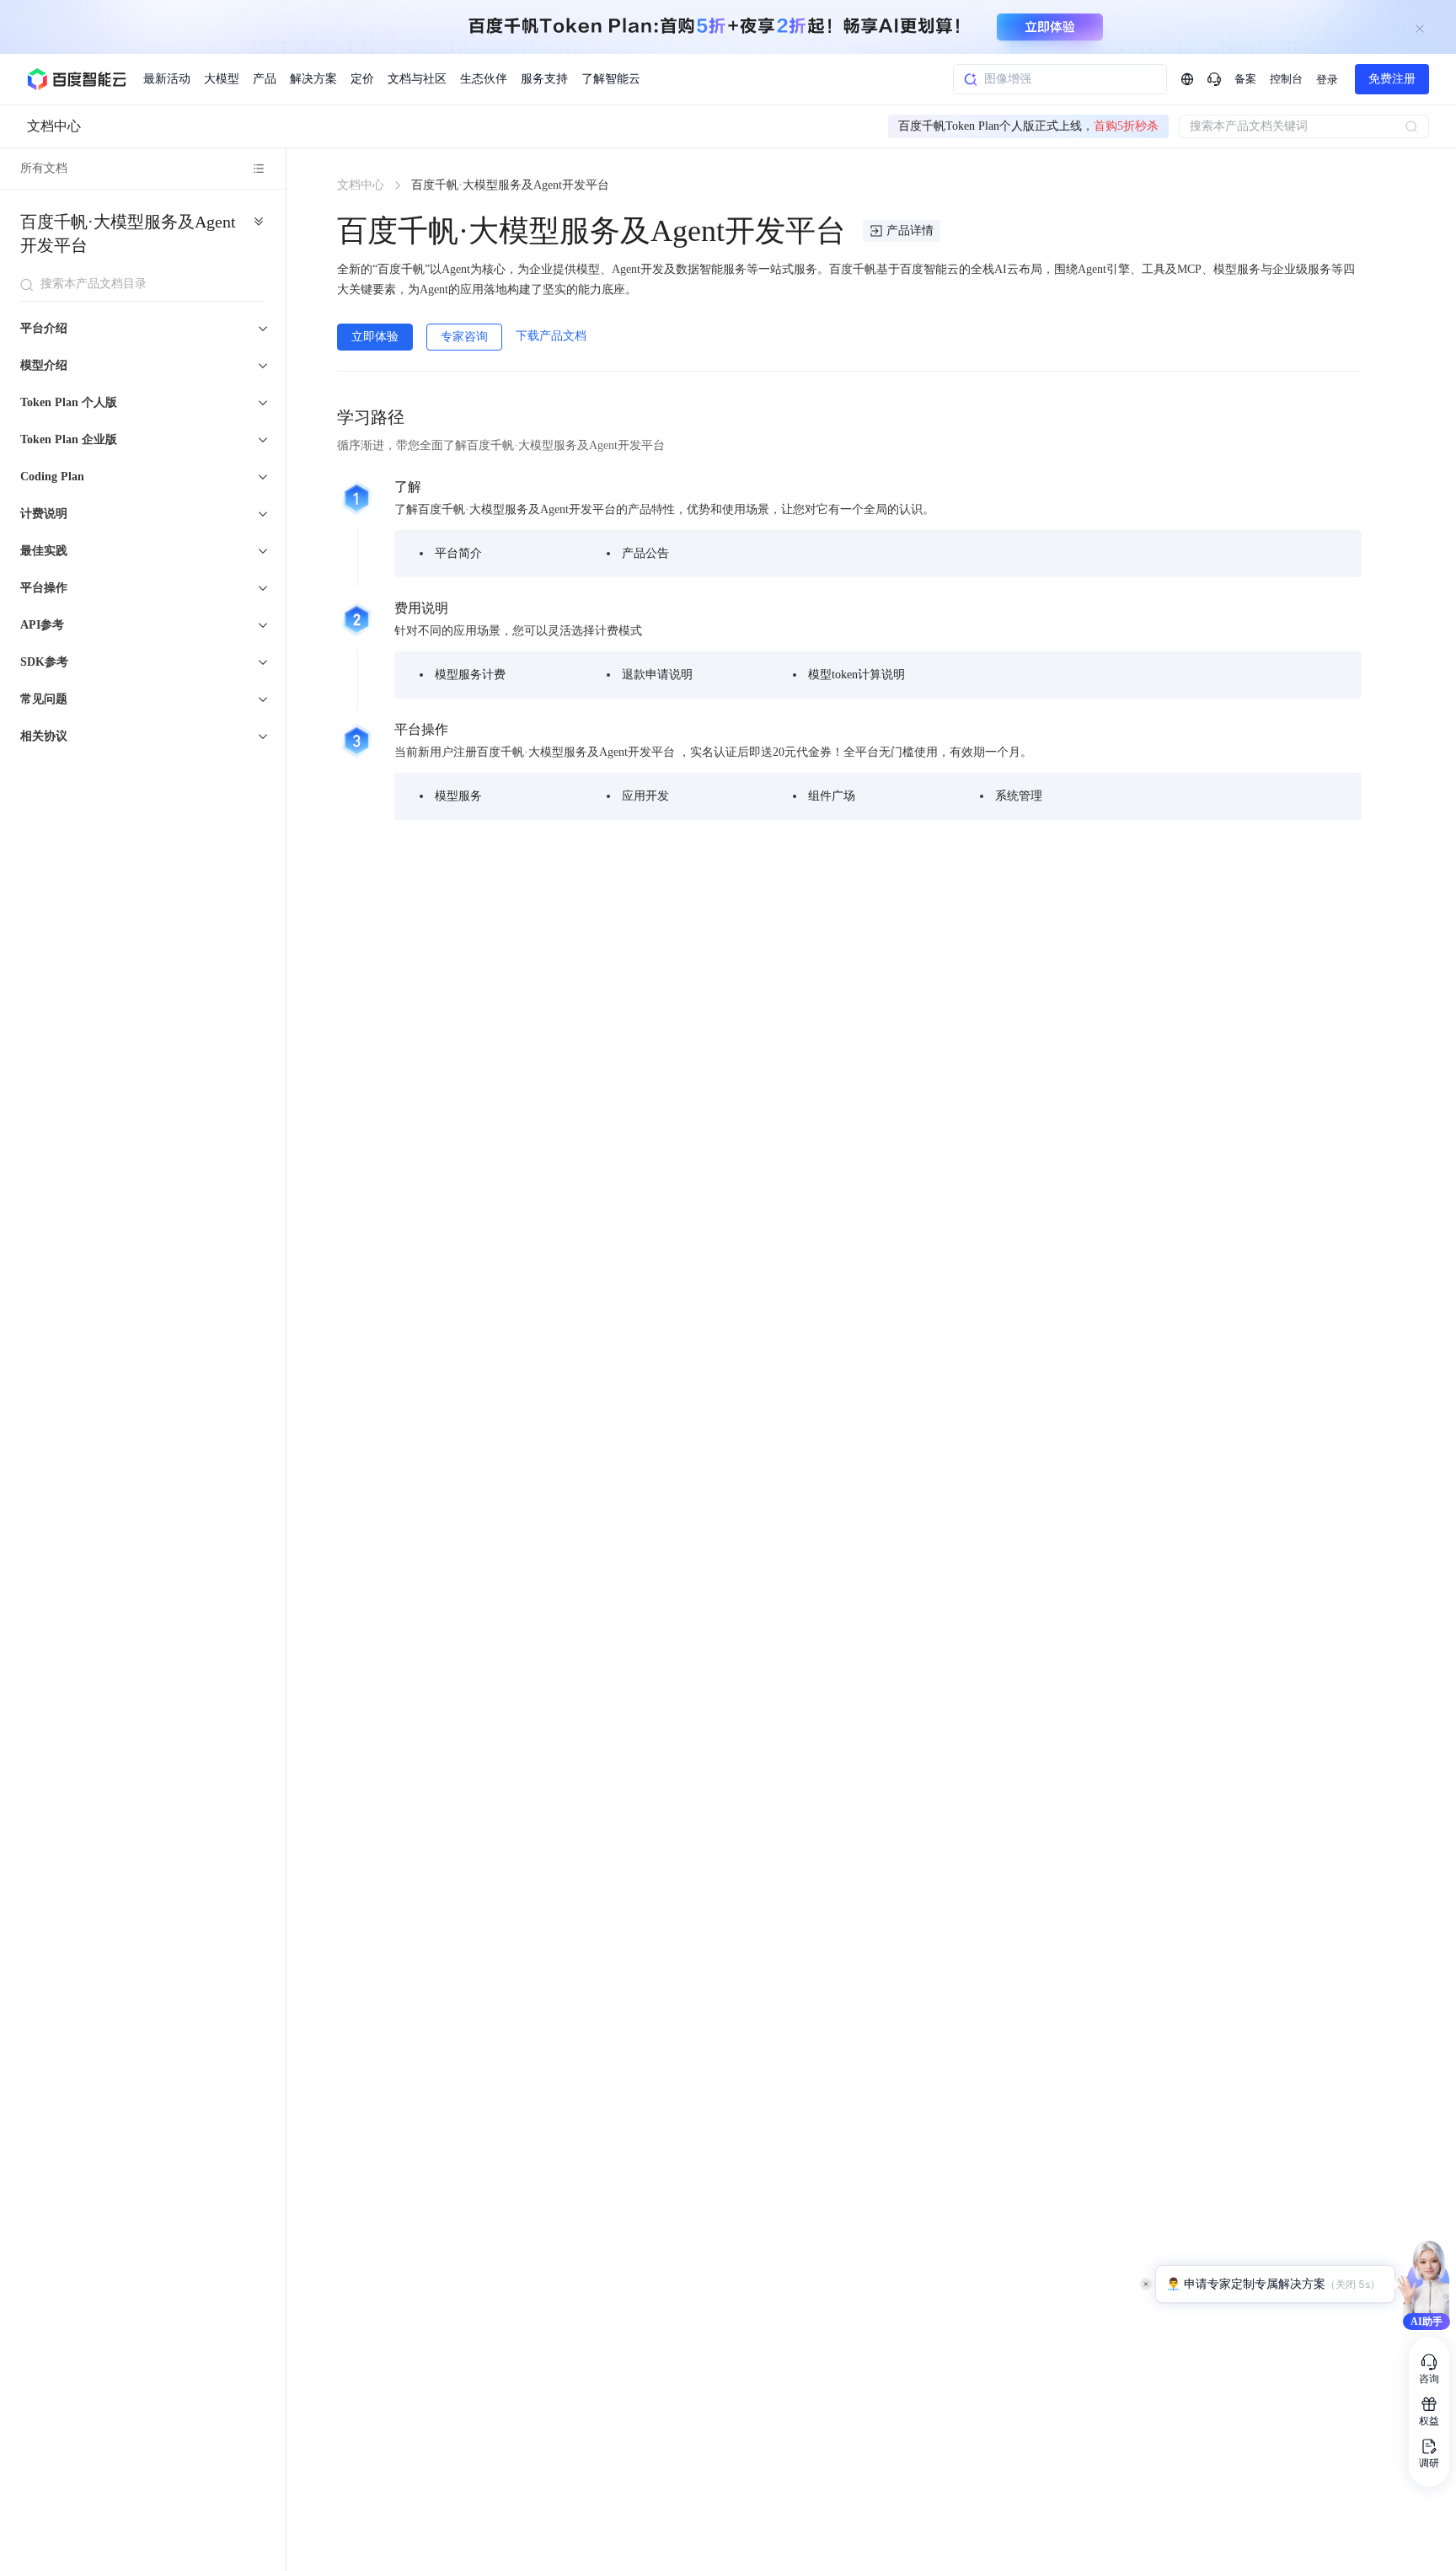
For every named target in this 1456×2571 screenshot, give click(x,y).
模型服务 (458, 796)
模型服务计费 (470, 675)
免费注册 (1392, 79)
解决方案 (313, 79)
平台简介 (458, 553)
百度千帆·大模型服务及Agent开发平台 (128, 233)
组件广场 (832, 796)
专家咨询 (464, 337)
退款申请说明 (657, 675)
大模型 (222, 79)
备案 (1245, 79)
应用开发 (645, 796)
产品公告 (645, 553)
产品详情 (910, 230)
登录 (1327, 80)
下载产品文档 (551, 336)
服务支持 (544, 79)
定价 (362, 79)
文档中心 (54, 126)
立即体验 (375, 337)
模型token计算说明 (856, 675)
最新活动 (167, 79)
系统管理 (1019, 796)
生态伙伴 (484, 79)
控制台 (1286, 79)
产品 (265, 79)
